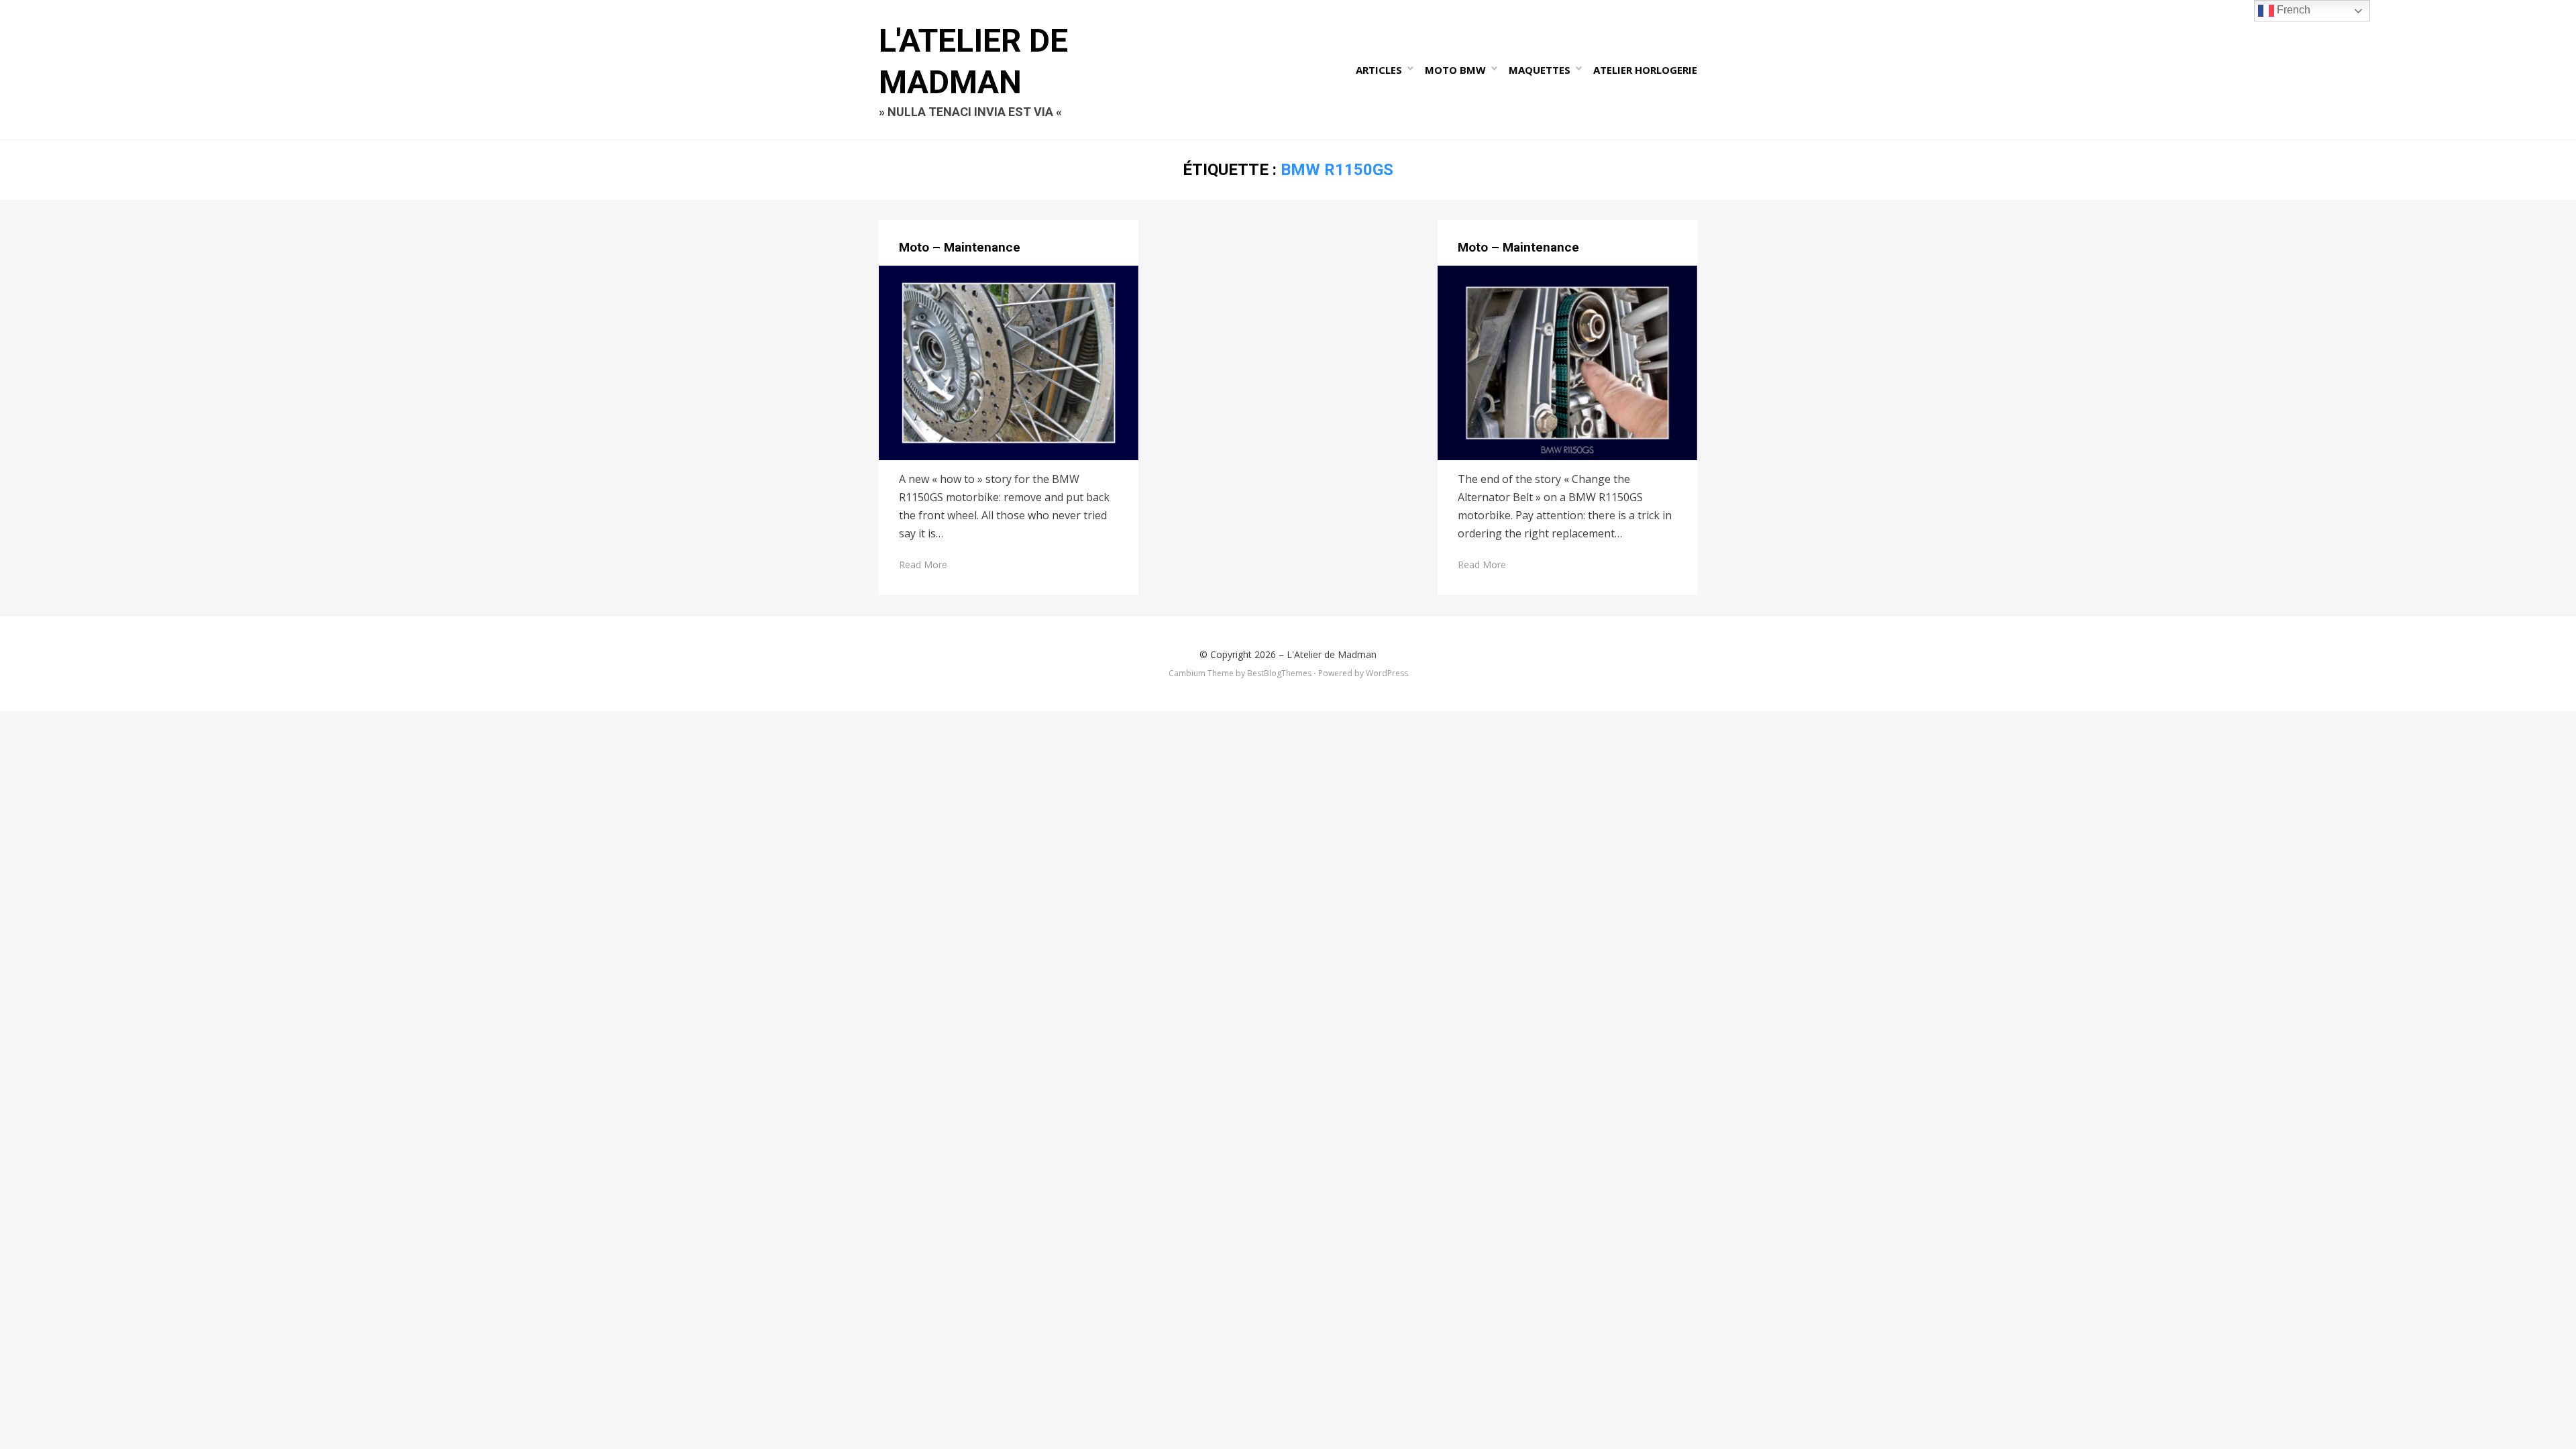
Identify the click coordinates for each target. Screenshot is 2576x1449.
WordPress (1387, 673)
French (2292, 10)
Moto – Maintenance (960, 247)
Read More (923, 565)
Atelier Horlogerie (1645, 70)
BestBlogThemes (1279, 673)
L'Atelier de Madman (1332, 654)
